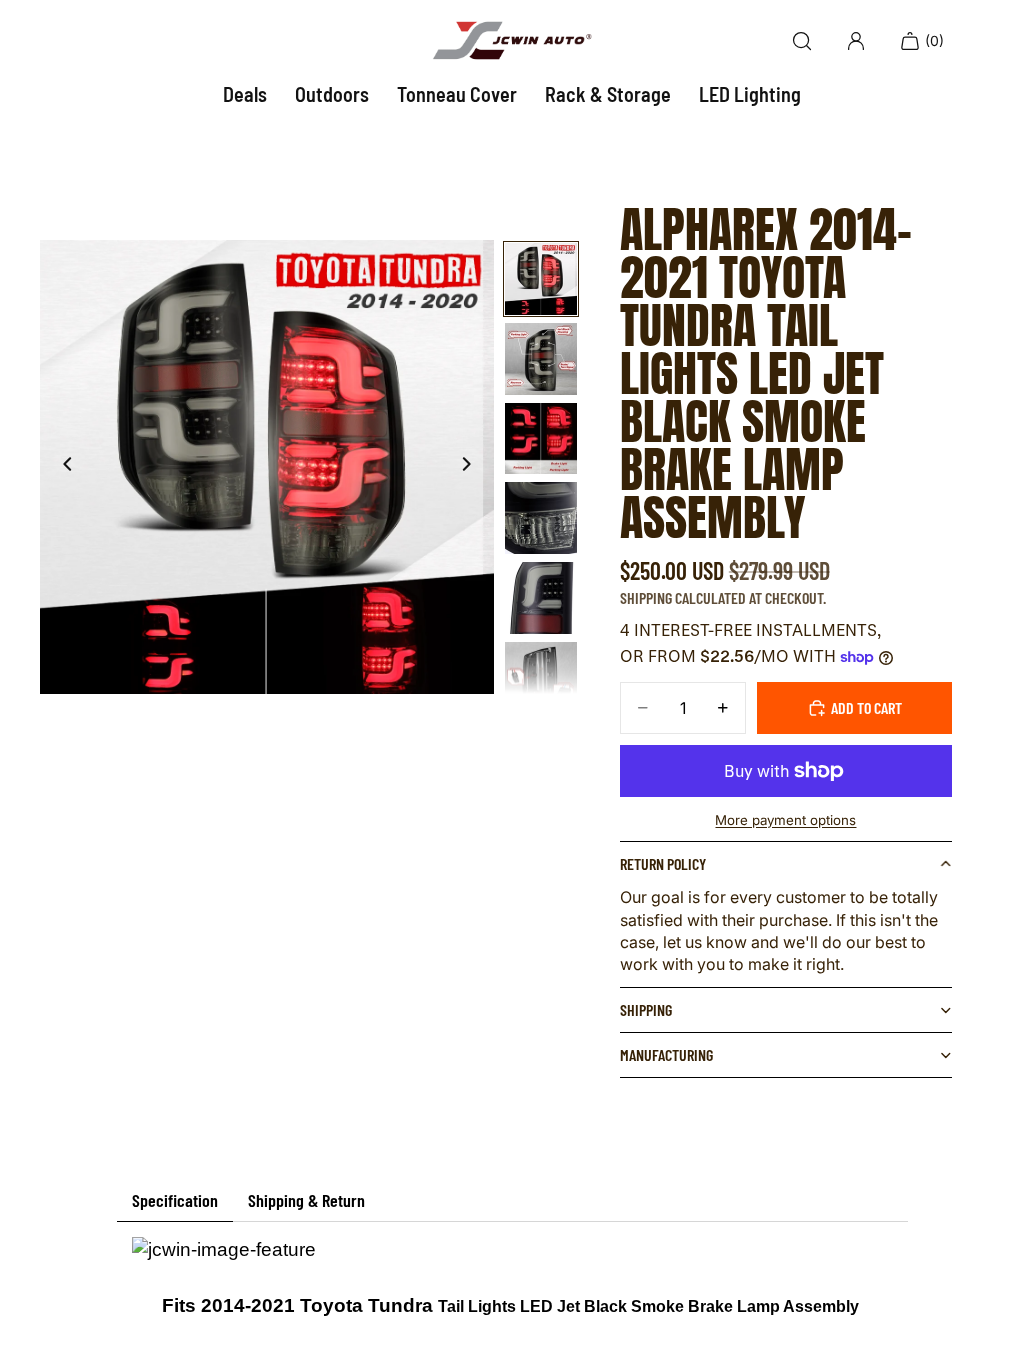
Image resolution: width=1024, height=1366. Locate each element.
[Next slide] (472, 467)
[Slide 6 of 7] (541, 678)
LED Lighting (750, 94)
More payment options (785, 820)
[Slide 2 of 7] (541, 359)
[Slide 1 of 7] (541, 279)
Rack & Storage (608, 94)
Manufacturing (666, 1054)
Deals (245, 94)
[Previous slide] (62, 467)
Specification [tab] (175, 1200)
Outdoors (332, 94)
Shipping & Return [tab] (306, 1200)
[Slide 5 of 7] (541, 598)
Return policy (663, 863)
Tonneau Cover (457, 94)
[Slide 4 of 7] (541, 518)
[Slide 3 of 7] (541, 439)
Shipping (646, 1009)
